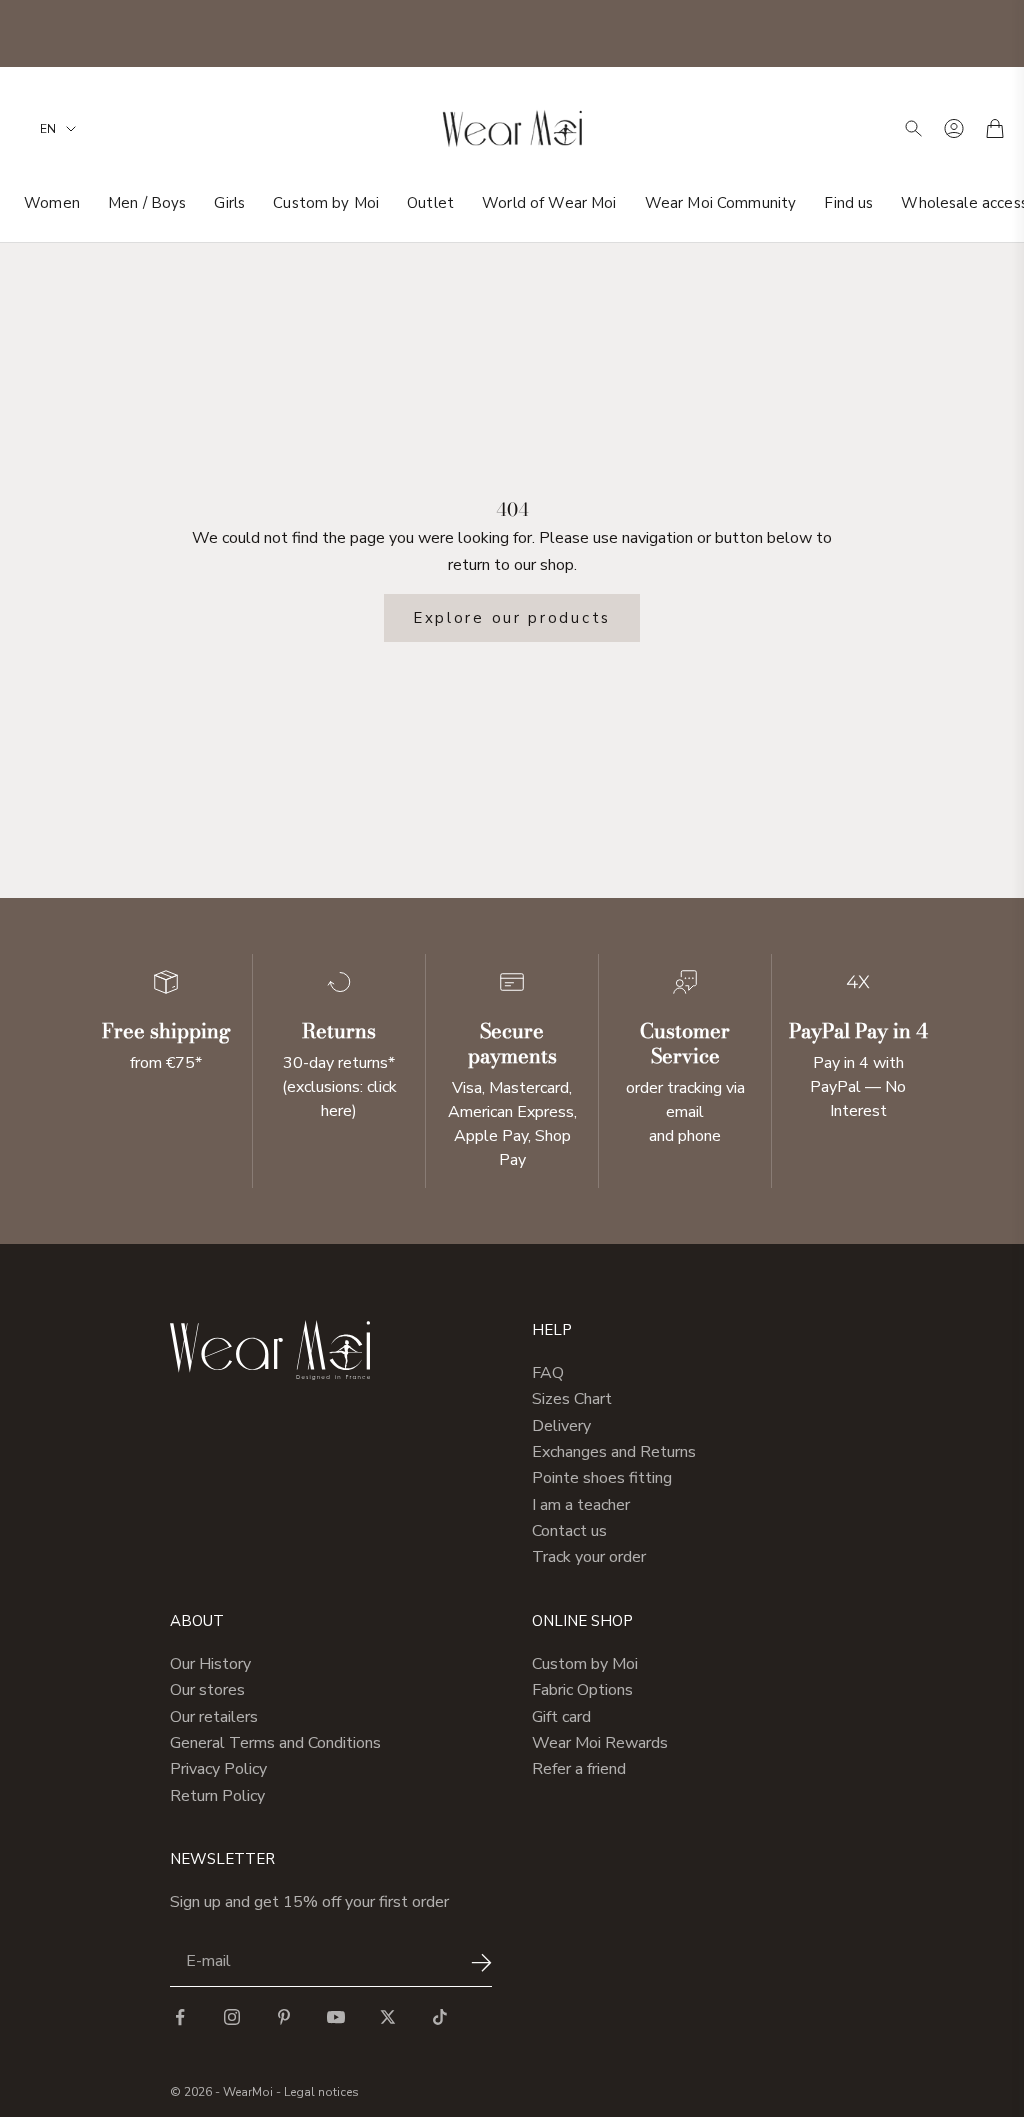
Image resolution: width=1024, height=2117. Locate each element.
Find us (848, 203)
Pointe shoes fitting (602, 1478)
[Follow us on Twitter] (388, 2017)
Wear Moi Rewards (600, 1743)
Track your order (589, 1557)
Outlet (430, 203)
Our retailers (214, 1717)
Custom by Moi (326, 203)
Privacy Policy (218, 1769)
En (48, 129)
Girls (229, 203)
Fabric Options (582, 1690)
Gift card (561, 1717)
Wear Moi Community (721, 203)
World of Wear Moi (549, 203)
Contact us (569, 1531)
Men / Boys (147, 203)
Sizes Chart (572, 1399)
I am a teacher (581, 1505)
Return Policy (217, 1796)
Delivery (561, 1426)
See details (636, 33)
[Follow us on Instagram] (232, 2017)
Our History (210, 1664)
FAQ (548, 1373)
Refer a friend (579, 1769)
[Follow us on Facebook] (180, 2017)
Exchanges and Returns (614, 1452)
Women (52, 203)
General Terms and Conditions (275, 1743)
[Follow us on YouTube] (336, 2017)
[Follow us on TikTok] (440, 2017)
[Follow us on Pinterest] (284, 2017)
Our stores (207, 1690)
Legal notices (321, 2092)
